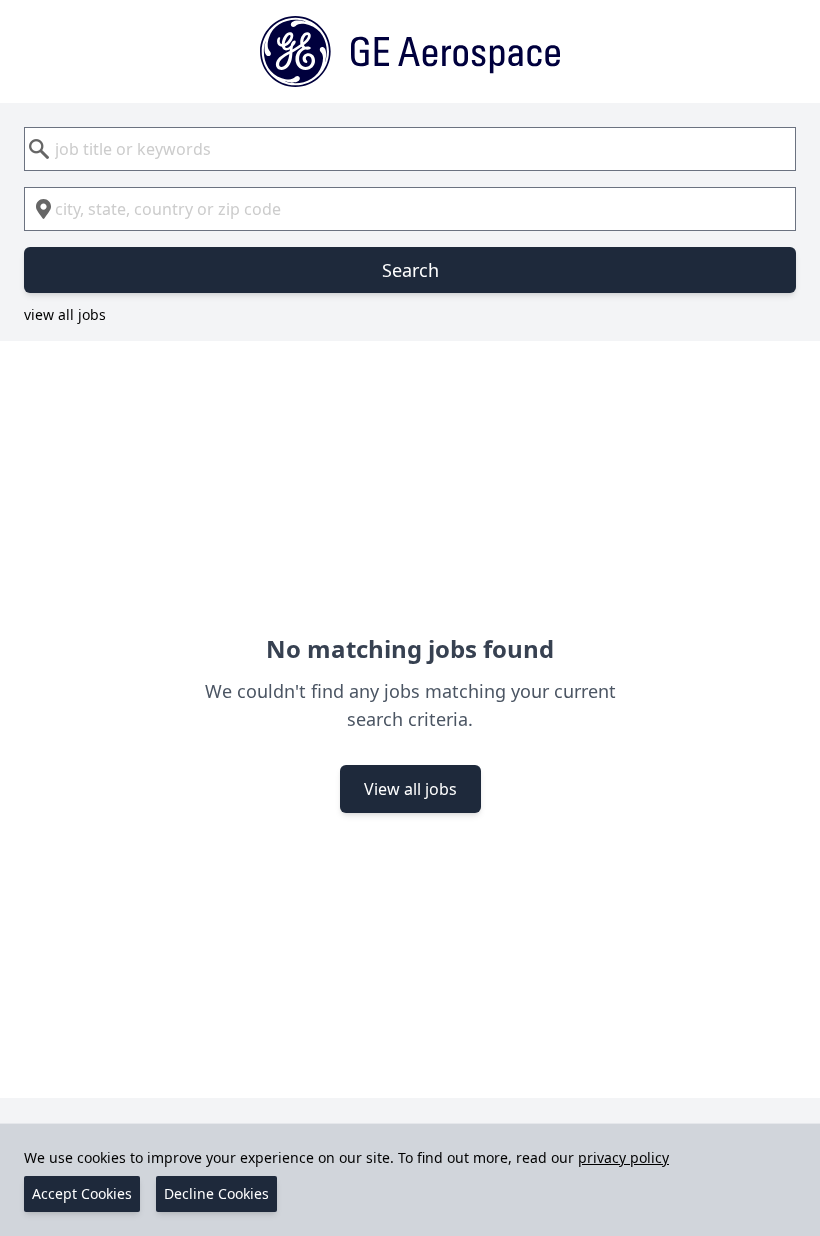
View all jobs (410, 789)
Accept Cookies (82, 1193)
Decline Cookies (216, 1193)
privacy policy (623, 1157)
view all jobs (65, 314)
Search (410, 270)
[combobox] (410, 149)
